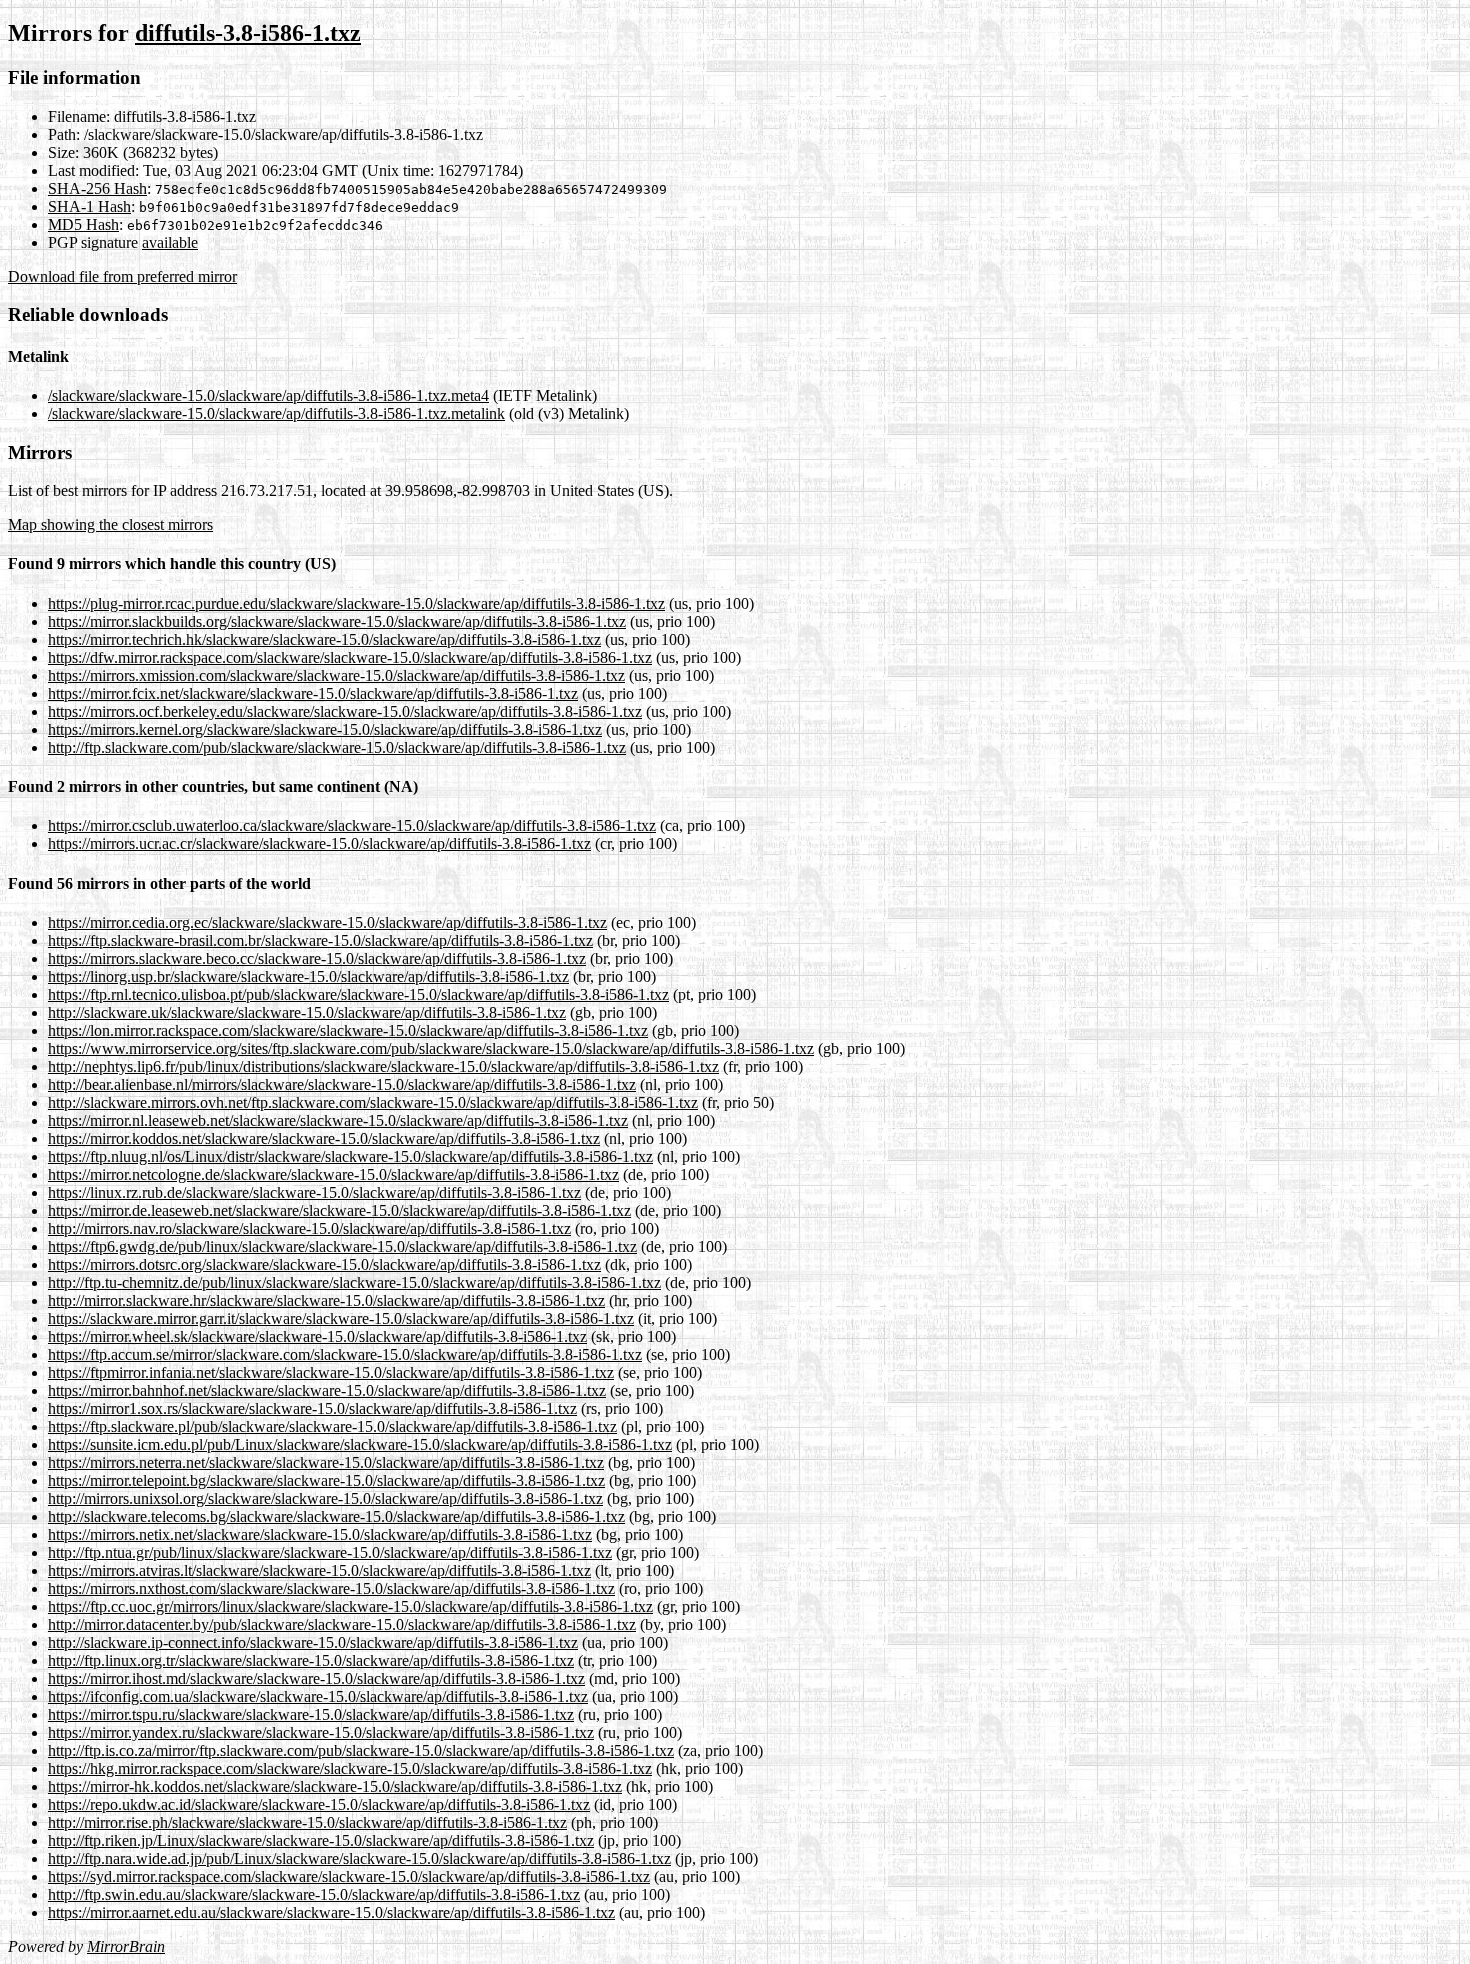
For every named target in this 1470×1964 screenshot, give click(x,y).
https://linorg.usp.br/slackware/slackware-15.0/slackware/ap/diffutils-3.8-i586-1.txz (308, 976)
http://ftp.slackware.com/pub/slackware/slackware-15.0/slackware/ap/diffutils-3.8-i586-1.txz (337, 747)
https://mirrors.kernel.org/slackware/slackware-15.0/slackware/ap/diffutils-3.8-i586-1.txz (325, 729)
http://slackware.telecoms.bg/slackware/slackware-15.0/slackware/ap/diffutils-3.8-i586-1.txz (336, 1516)
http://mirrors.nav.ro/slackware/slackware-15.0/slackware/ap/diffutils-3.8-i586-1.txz (309, 1228)
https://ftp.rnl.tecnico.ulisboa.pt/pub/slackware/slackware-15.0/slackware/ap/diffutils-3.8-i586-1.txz (358, 994)
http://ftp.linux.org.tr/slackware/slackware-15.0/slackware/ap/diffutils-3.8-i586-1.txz (311, 1660)
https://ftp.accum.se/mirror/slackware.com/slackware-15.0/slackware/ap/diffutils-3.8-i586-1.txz (345, 1354)
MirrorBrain (126, 1946)
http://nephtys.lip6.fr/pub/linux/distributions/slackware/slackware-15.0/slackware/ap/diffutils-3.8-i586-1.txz (383, 1066)
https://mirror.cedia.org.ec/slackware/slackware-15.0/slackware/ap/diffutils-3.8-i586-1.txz (327, 922)
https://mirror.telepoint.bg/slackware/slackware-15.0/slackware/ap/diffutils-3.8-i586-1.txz (326, 1480)
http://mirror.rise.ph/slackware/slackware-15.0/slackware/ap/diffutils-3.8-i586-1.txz (307, 1822)
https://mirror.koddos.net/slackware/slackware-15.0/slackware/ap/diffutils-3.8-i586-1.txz (324, 1138)
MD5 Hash (83, 224)
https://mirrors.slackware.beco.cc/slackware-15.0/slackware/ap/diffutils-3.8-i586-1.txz (317, 958)
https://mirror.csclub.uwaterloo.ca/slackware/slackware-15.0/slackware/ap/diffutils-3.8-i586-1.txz (352, 825)
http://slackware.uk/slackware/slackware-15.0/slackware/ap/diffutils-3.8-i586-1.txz (307, 1012)
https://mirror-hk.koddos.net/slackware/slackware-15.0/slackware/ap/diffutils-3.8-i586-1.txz (335, 1786)
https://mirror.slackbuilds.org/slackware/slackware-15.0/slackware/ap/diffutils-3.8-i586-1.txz (337, 621)
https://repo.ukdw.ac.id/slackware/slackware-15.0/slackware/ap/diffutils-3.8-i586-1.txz (319, 1804)
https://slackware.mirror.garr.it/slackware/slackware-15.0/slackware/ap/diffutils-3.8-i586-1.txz (341, 1318)
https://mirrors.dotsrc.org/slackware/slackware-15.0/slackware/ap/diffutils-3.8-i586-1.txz (324, 1264)
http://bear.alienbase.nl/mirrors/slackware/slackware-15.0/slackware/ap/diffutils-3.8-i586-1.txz (342, 1084)
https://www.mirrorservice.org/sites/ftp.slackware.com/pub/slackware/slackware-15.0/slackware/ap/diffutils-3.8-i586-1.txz (431, 1048)
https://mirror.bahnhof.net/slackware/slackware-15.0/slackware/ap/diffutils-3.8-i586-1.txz (327, 1390)
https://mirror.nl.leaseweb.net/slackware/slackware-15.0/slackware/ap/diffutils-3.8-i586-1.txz (338, 1120)
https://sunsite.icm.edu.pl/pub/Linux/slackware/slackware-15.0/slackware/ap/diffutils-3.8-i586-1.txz (360, 1444)
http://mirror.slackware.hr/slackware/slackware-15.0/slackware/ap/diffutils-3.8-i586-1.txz (326, 1300)
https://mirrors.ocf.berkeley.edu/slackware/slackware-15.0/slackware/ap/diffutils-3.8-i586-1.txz (345, 711)
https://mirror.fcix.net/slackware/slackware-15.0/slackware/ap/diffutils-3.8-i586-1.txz (313, 693)
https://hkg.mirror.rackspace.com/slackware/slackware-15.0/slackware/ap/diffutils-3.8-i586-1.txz (350, 1768)
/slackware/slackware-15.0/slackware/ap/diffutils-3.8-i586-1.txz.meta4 (268, 395)
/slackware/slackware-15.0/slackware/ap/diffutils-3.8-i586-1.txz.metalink (276, 413)
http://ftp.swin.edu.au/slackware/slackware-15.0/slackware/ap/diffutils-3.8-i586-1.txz (314, 1894)
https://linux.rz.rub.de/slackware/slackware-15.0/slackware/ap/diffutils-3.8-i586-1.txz (314, 1192)
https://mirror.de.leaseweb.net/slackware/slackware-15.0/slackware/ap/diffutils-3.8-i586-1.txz (339, 1210)
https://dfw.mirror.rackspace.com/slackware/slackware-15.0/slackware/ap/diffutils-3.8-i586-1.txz (350, 657)
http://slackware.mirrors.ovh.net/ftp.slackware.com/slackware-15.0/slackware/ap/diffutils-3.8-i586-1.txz (373, 1102)
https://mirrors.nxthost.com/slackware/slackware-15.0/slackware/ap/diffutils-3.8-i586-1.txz (331, 1588)
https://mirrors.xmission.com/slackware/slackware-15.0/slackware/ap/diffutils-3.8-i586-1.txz (336, 675)
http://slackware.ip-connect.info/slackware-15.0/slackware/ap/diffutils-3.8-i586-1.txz (313, 1642)
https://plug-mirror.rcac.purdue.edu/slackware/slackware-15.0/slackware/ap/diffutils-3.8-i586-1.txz (356, 603)
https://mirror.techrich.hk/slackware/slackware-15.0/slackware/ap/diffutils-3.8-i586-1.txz (324, 639)
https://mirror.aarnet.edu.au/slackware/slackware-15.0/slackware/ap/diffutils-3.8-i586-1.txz (331, 1912)
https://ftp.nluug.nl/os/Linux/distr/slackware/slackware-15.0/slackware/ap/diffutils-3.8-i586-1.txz (350, 1156)
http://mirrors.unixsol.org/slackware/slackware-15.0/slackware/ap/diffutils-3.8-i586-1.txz (325, 1498)
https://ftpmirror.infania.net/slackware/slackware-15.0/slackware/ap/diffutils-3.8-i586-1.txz (331, 1372)
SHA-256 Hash (97, 188)
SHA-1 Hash (89, 206)
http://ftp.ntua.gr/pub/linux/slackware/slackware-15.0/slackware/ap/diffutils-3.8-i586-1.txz (330, 1552)
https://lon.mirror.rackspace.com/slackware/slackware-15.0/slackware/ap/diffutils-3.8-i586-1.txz (348, 1030)
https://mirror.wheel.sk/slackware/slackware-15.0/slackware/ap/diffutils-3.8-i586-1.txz (317, 1336)
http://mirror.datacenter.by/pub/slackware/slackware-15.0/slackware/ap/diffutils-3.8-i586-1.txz (342, 1624)
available (170, 242)
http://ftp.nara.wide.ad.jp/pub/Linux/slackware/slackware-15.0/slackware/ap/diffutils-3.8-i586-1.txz (359, 1858)
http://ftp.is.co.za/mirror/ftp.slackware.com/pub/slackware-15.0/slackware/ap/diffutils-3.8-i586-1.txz (361, 1750)
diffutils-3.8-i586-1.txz (248, 33)
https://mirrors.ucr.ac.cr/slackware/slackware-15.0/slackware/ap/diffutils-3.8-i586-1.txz (319, 843)
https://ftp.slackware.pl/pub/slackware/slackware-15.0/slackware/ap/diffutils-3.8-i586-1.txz (332, 1426)
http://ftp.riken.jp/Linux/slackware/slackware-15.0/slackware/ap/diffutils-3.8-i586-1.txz (321, 1840)
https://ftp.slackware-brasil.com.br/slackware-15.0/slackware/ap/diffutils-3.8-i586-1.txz (320, 940)
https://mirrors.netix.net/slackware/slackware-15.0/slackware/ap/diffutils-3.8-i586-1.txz (320, 1534)
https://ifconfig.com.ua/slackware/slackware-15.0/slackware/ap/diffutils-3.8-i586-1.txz (318, 1696)
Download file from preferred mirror (122, 276)
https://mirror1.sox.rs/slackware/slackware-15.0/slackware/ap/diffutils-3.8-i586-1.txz (312, 1408)
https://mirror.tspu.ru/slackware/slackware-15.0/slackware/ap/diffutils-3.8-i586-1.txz (311, 1714)
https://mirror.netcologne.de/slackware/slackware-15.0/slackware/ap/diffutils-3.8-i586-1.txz (333, 1174)
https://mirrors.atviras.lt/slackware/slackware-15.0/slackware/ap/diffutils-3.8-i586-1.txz (319, 1570)
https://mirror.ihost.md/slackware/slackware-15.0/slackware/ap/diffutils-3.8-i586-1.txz (316, 1678)
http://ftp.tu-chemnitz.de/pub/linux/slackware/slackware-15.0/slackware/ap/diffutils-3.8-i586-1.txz (354, 1282)
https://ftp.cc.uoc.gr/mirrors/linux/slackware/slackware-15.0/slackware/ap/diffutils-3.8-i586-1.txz (350, 1606)
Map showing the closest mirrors (110, 524)
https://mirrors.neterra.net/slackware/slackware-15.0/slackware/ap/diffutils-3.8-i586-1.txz (326, 1462)
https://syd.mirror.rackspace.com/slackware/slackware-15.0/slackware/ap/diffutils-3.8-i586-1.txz (349, 1876)
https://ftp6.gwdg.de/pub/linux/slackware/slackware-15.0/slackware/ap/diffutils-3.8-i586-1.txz (342, 1246)
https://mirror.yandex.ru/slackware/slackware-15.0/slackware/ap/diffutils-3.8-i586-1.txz (321, 1732)
